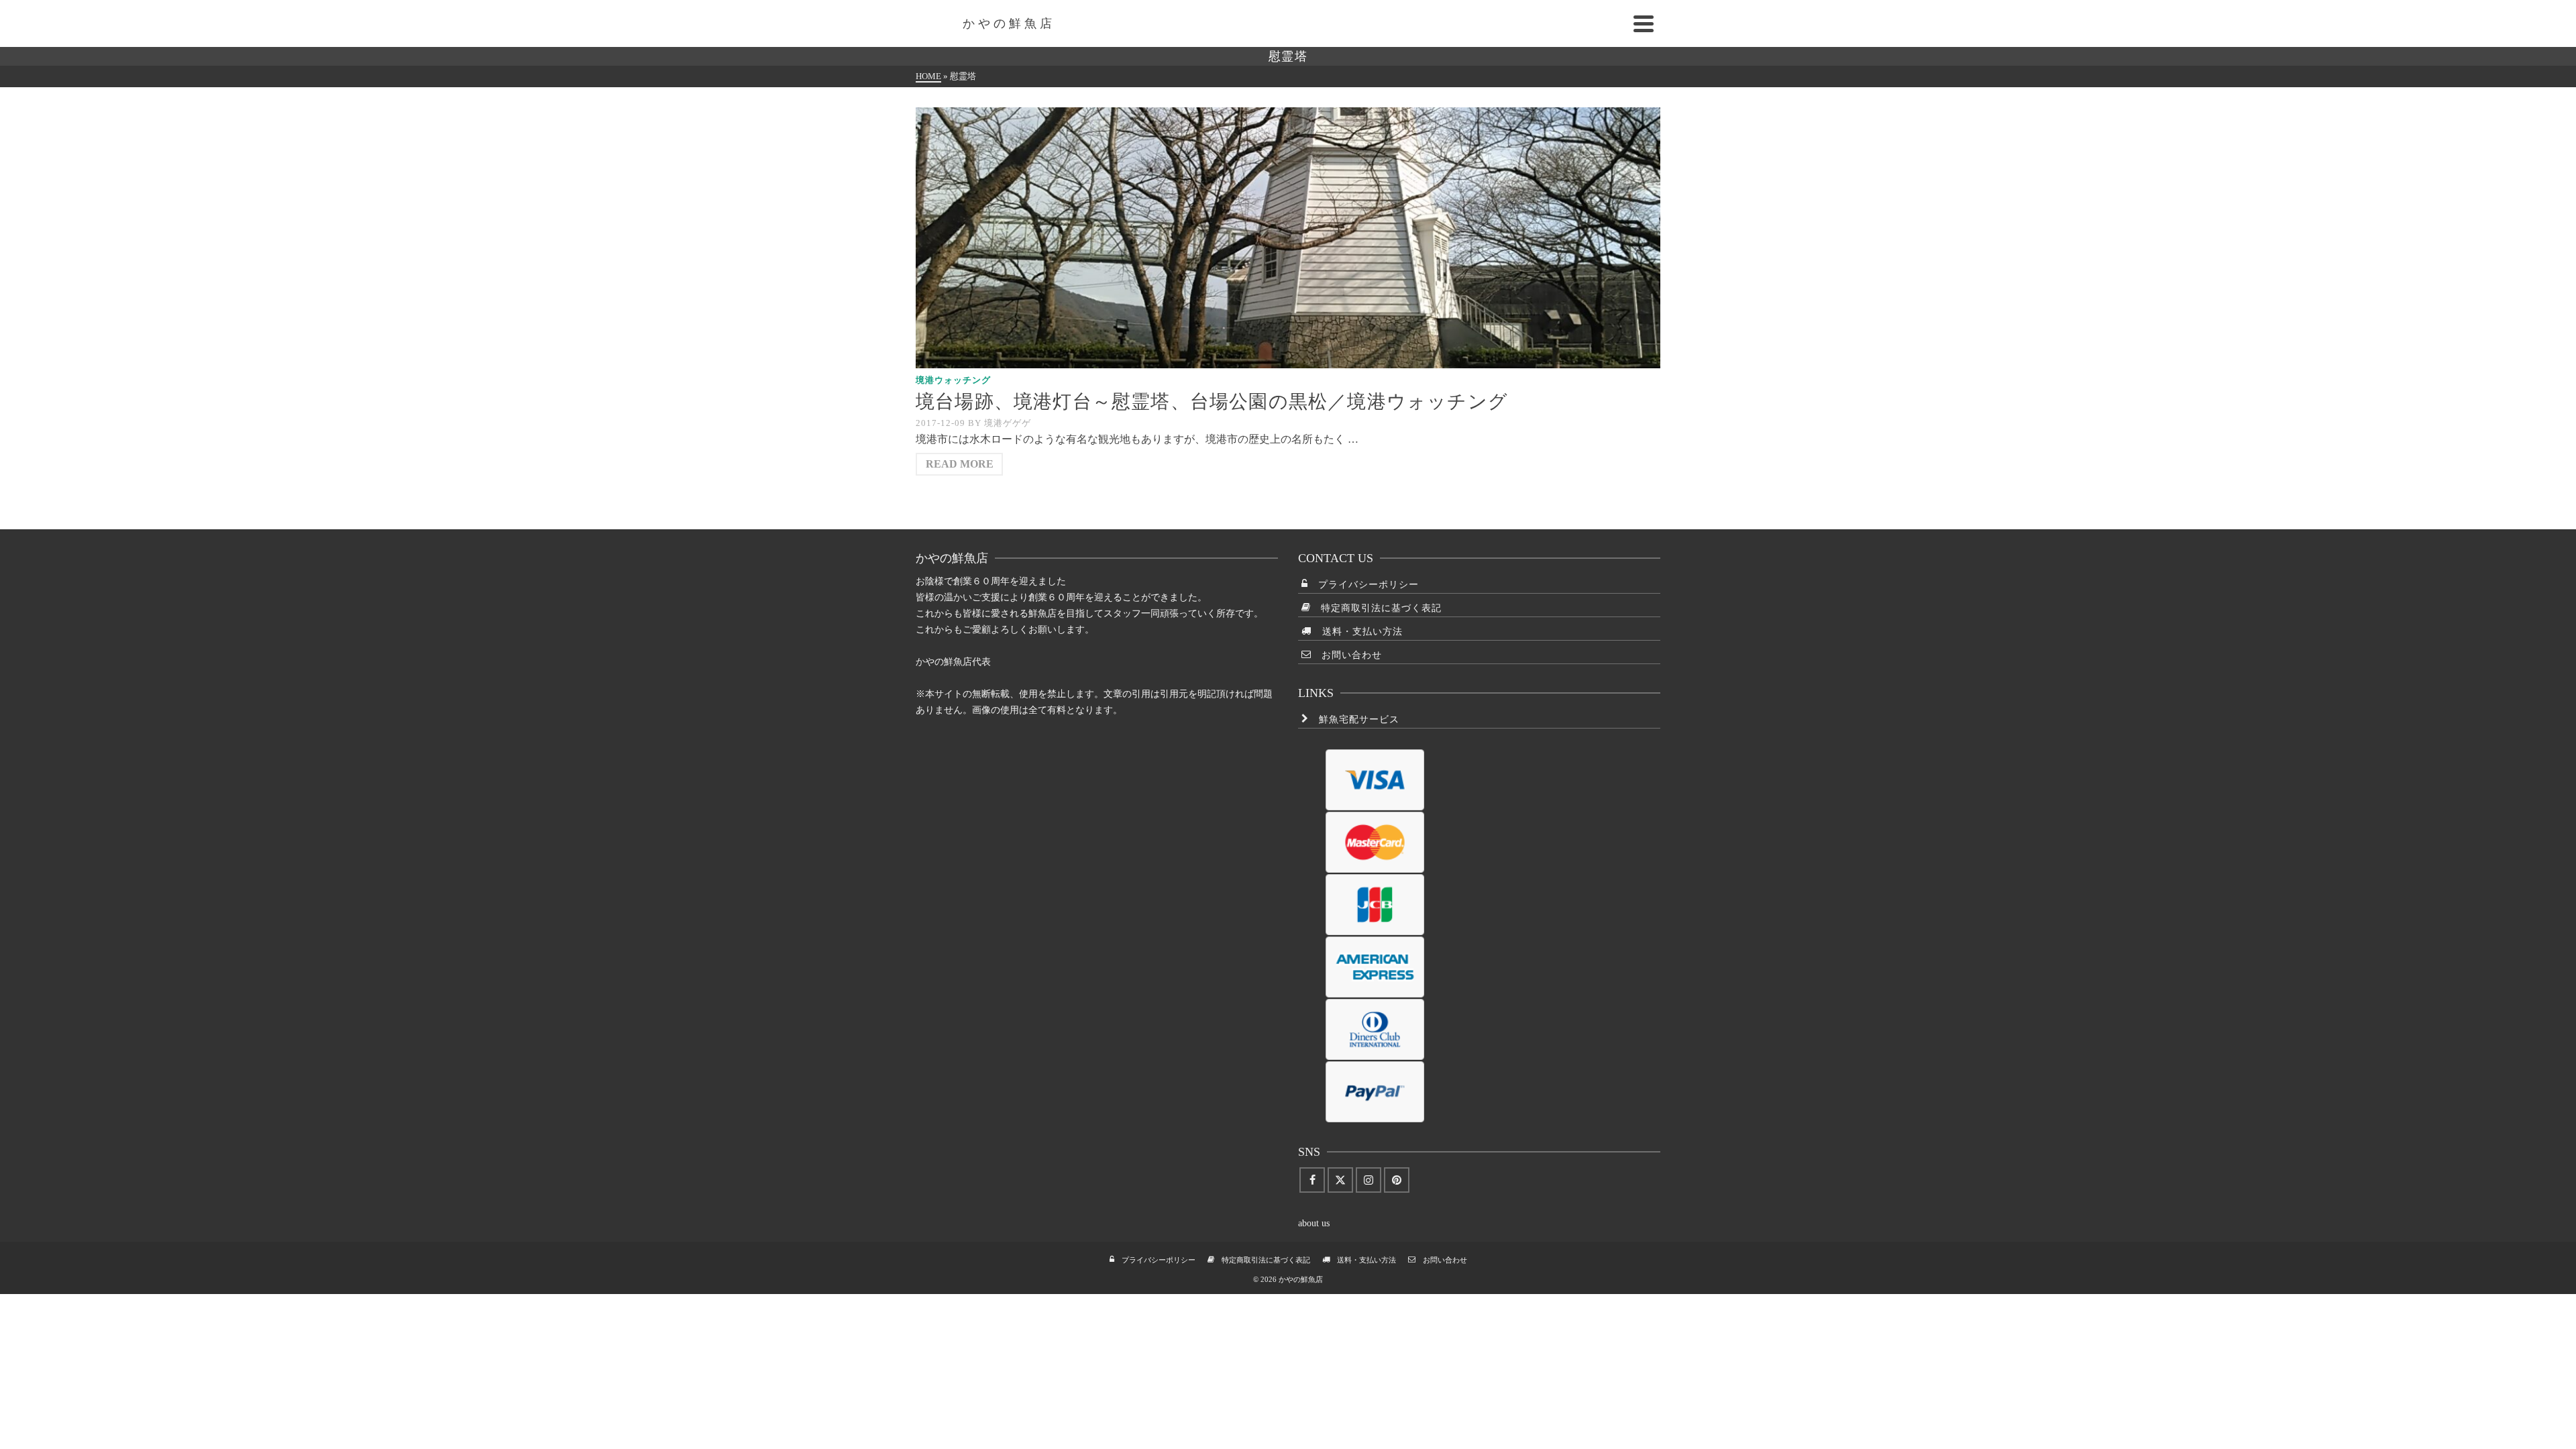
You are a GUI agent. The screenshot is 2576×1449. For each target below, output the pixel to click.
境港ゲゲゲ (1008, 423)
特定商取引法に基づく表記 (1376, 608)
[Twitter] (1340, 1180)
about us (1314, 1223)
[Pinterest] (1397, 1180)
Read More (960, 464)
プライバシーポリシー (1363, 585)
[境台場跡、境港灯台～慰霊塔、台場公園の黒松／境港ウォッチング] (1288, 238)
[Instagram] (1368, 1180)
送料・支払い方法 (1357, 632)
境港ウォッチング (953, 380)
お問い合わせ (1347, 655)
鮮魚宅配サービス (1354, 719)
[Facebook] (1312, 1180)
